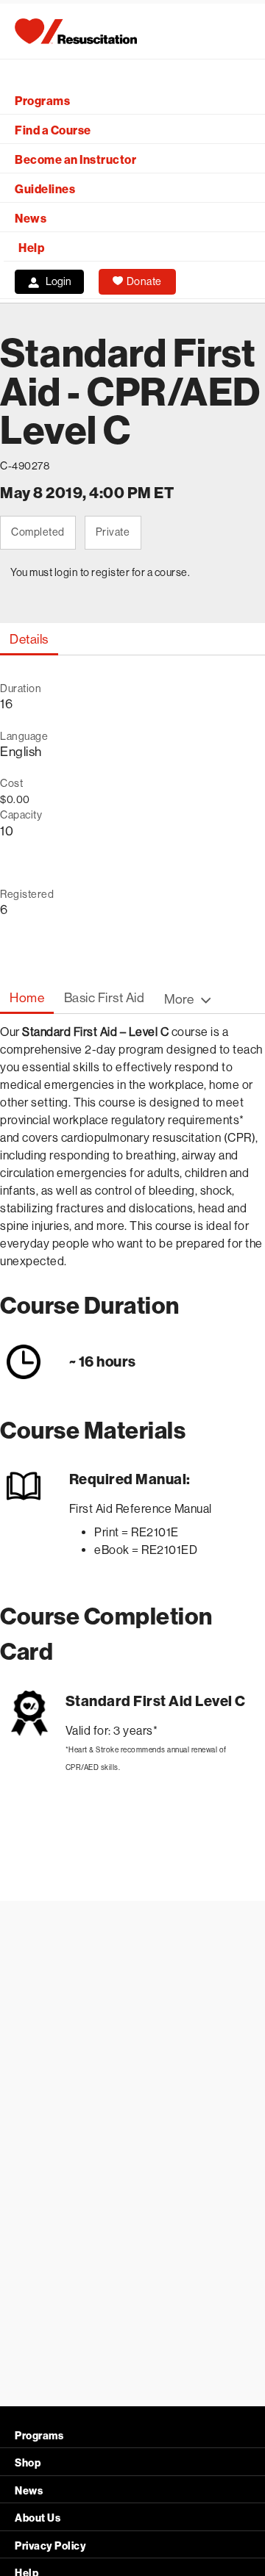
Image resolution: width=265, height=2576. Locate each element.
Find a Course (53, 130)
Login (59, 281)
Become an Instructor (75, 160)
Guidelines (45, 189)
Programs (42, 101)
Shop (28, 2463)
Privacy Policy (50, 2546)
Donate (144, 281)
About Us (38, 2518)
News (31, 219)
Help (31, 248)
